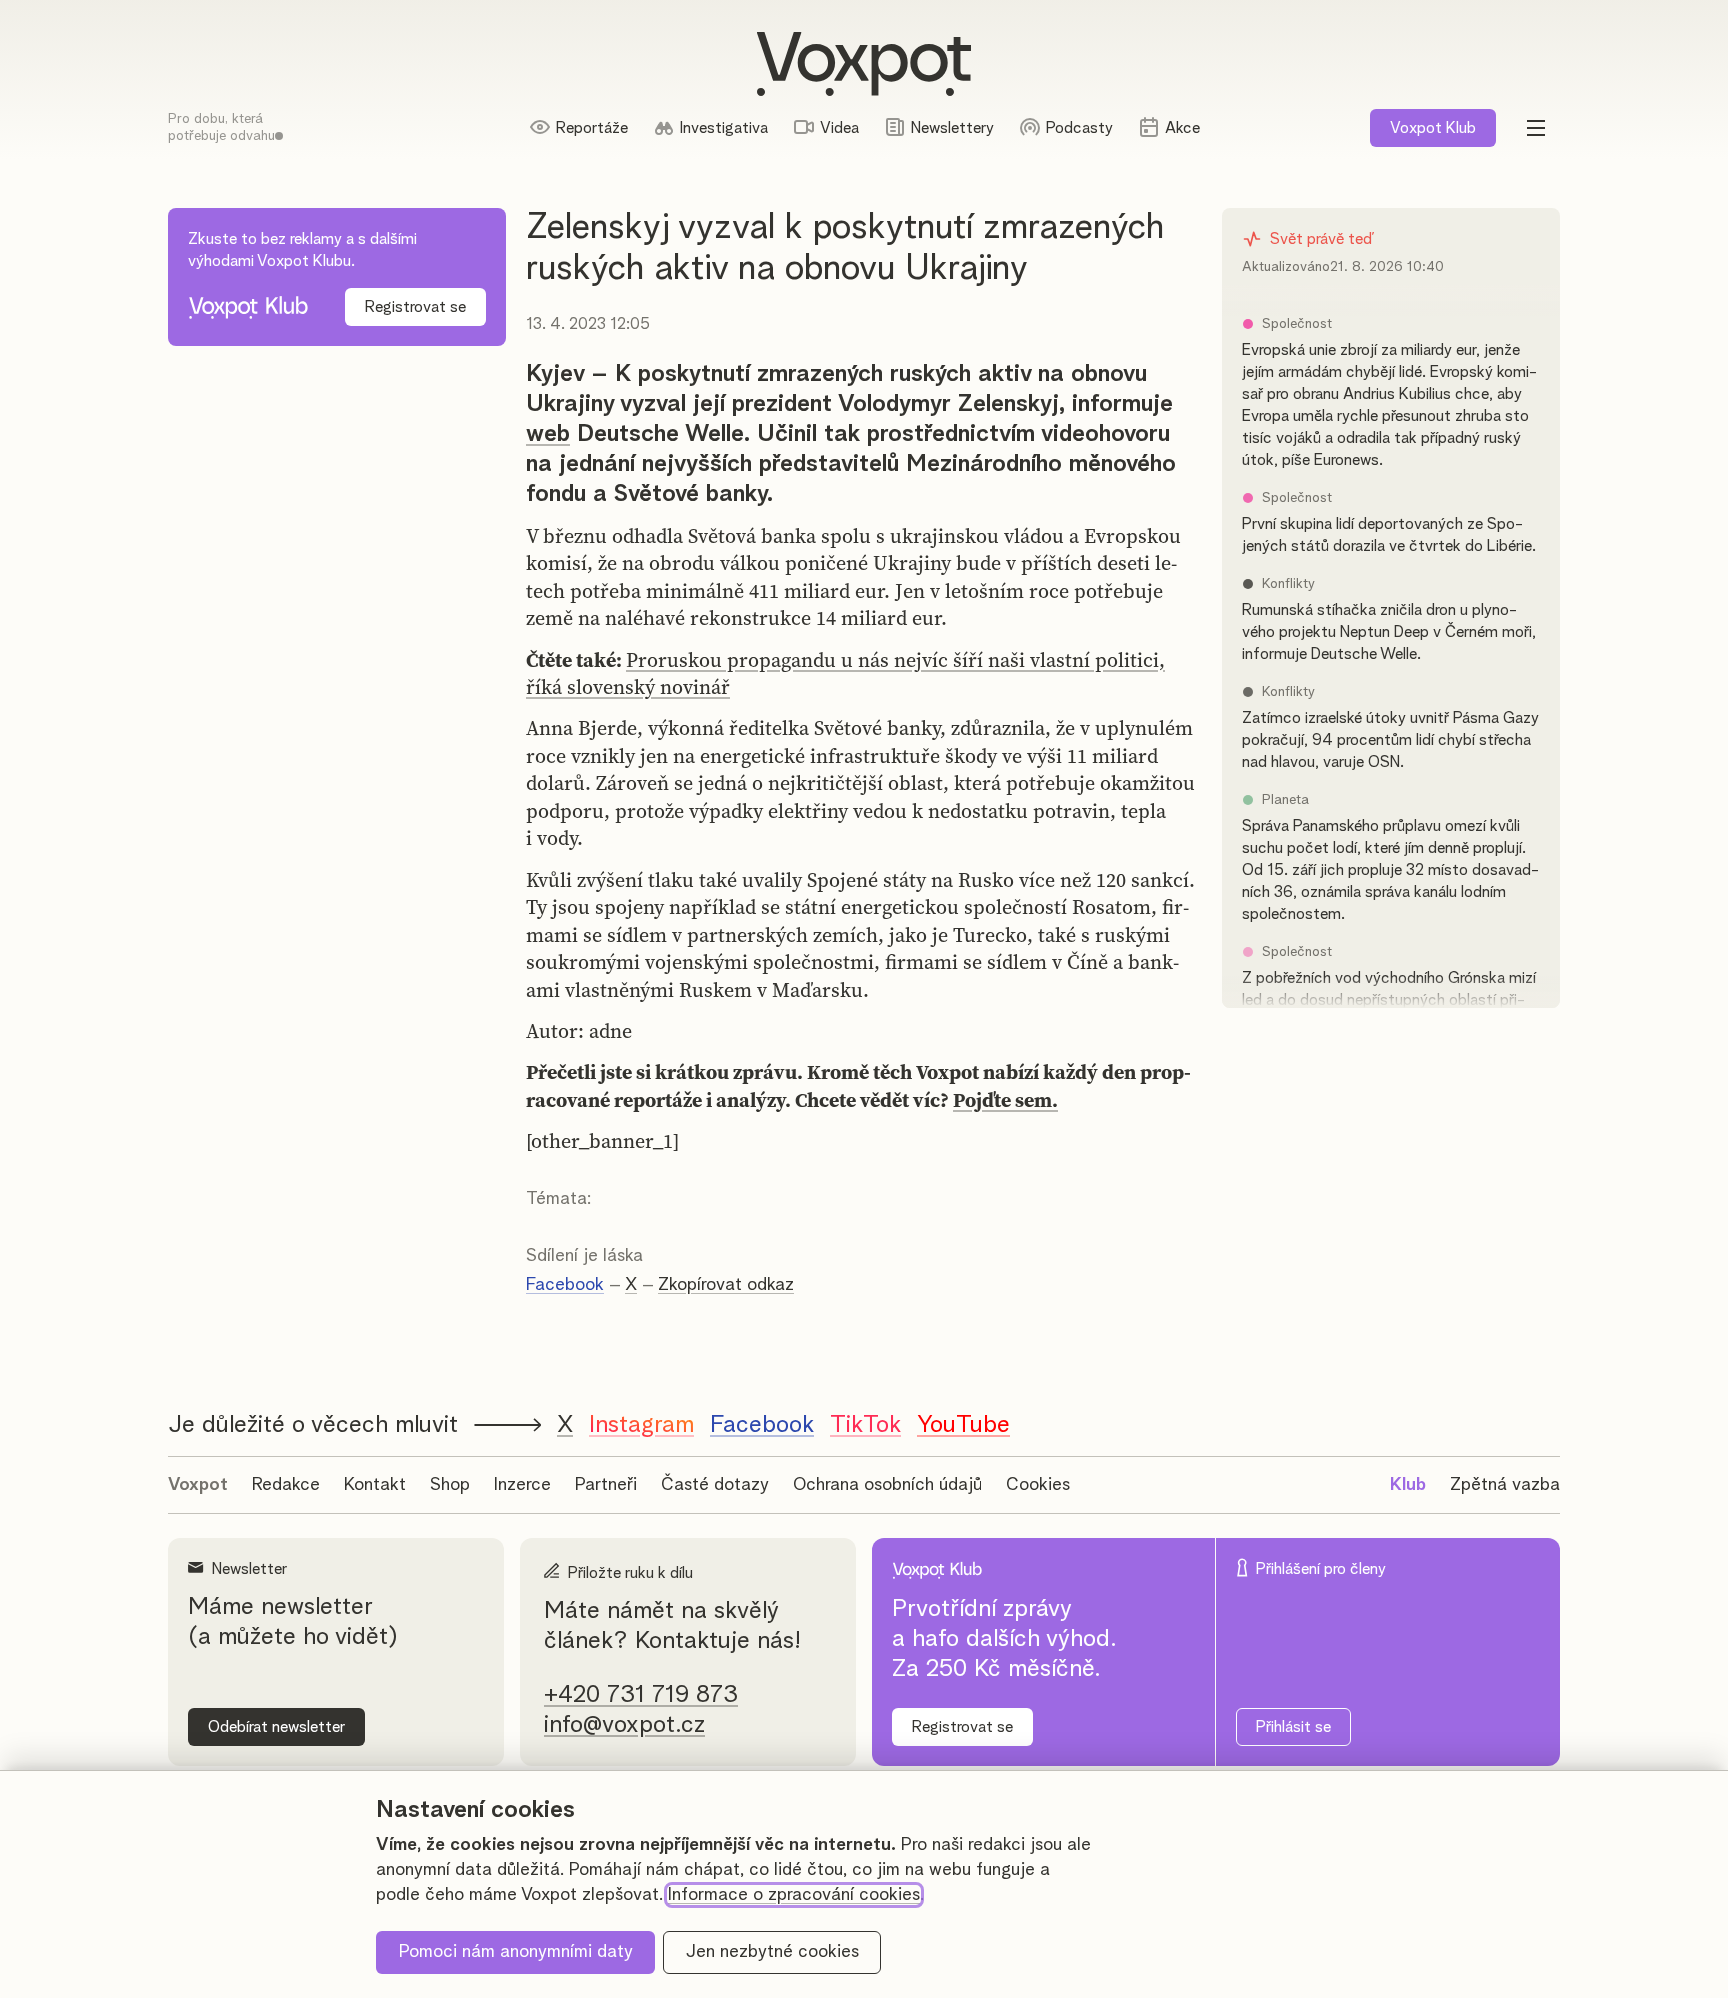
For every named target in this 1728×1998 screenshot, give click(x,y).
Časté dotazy (715, 1485)
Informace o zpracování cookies (794, 1895)
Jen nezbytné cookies (772, 1952)
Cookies (1038, 1485)
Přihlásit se (1293, 1727)
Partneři (606, 1485)
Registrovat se (415, 307)
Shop (450, 1485)
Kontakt (375, 1485)
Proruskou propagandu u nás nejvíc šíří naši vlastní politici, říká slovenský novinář (845, 674)
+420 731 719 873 (641, 1695)
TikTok (865, 1425)
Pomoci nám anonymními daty (516, 1952)
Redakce (286, 1485)
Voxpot (198, 1485)
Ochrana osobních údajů (887, 1485)
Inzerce (522, 1485)
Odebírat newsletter (276, 1727)
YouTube (963, 1425)
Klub (1433, 128)
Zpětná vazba (1505, 1485)
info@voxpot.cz (624, 1725)
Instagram (641, 1425)
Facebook (565, 1285)
